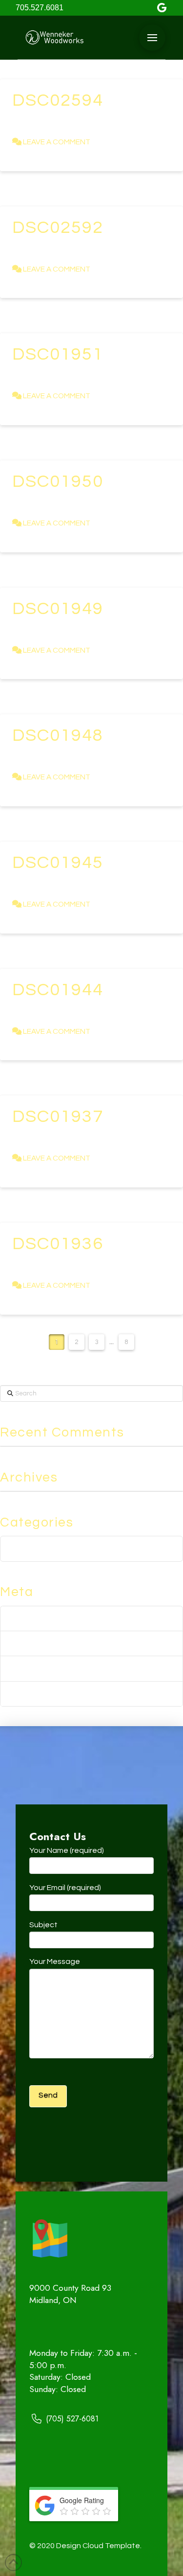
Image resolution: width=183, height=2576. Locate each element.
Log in (20, 1618)
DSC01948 (58, 735)
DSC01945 (58, 863)
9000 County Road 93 (70, 2288)
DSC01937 (58, 1117)
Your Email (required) (65, 1888)
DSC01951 (58, 354)
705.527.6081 (40, 8)
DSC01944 (58, 990)
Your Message (55, 1961)
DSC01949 (58, 609)
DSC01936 (58, 1244)
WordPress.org (38, 1694)
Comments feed (41, 1669)
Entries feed (32, 1644)
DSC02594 (58, 100)
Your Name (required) (67, 1850)
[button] (152, 38)
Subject (43, 1925)
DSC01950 (58, 481)
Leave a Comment (56, 142)
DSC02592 (58, 228)
